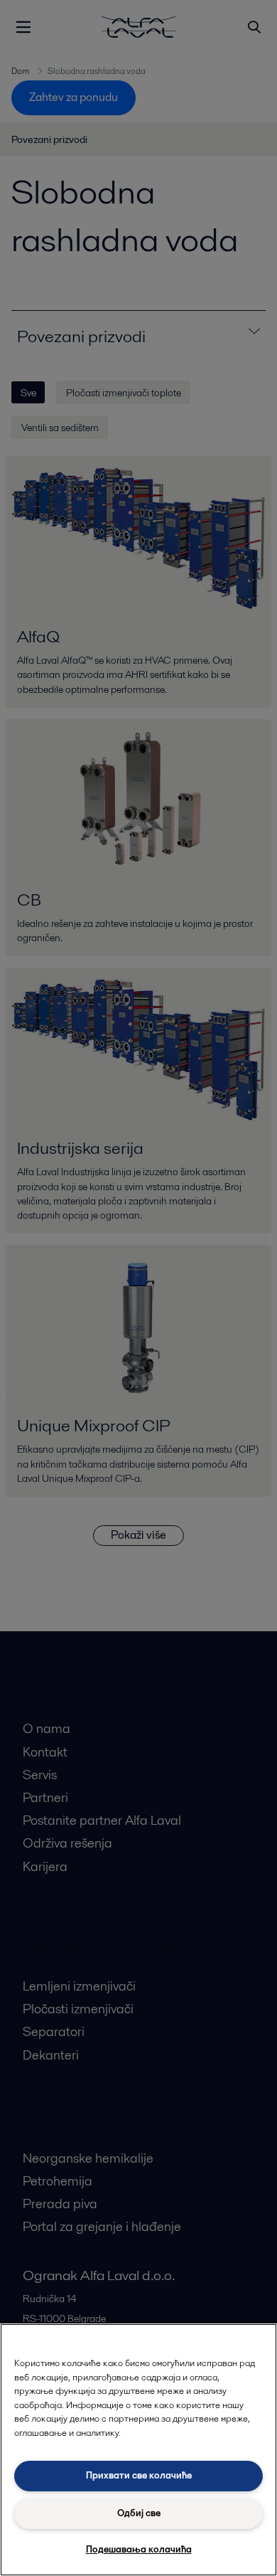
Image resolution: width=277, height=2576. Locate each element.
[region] (138, 2450)
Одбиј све (139, 2513)
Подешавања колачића (139, 2549)
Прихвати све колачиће (139, 2475)
